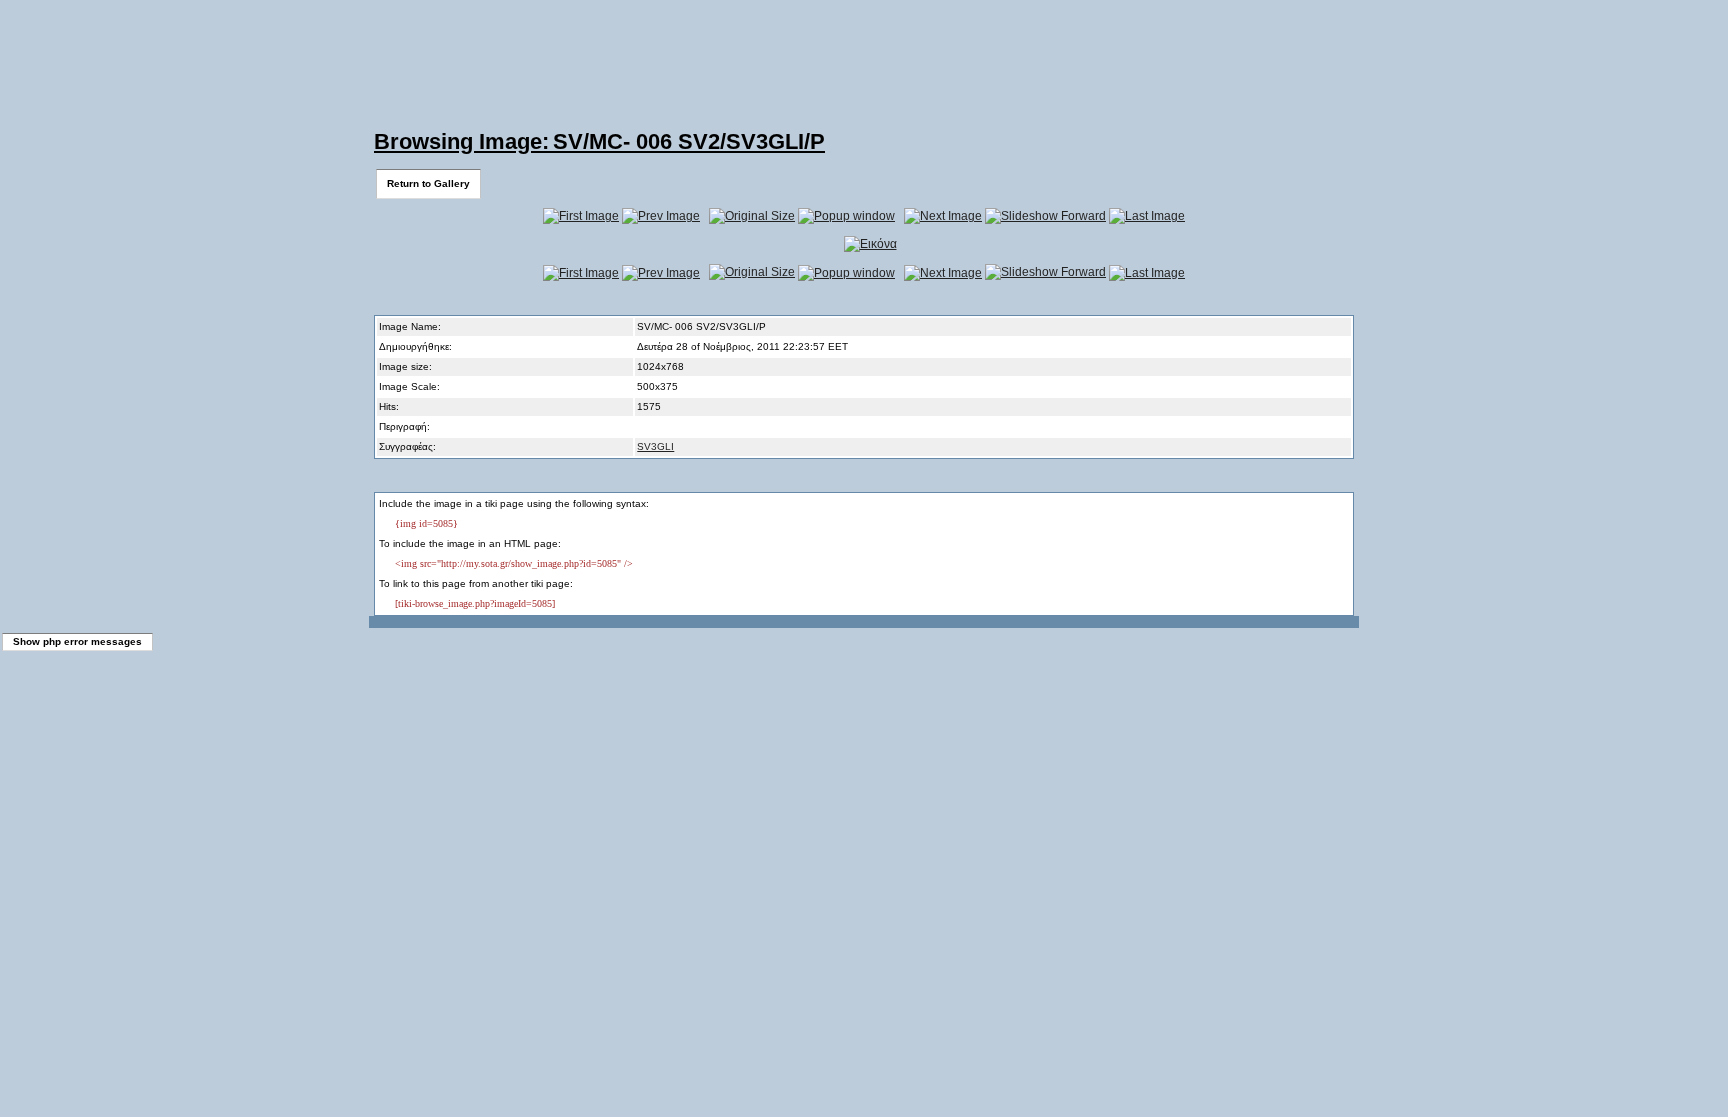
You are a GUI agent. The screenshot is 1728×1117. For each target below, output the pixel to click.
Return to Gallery (428, 183)
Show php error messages (77, 641)
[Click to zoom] (870, 244)
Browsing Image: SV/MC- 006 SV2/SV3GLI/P (599, 141)
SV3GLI (655, 446)
